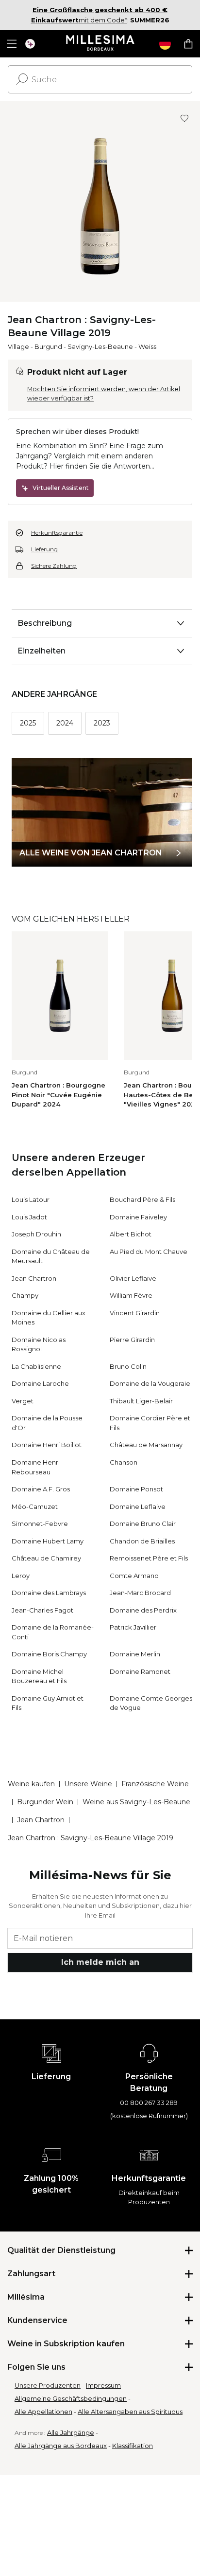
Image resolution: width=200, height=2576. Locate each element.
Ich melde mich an (100, 1962)
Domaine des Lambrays (49, 1593)
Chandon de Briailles (142, 1541)
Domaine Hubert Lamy (48, 1541)
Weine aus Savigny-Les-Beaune (136, 1802)
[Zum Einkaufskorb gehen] (188, 44)
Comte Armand (134, 1576)
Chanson (124, 1462)
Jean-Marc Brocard (140, 1593)
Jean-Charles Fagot (42, 1610)
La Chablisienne (36, 1366)
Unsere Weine (88, 1784)
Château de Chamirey (46, 1558)
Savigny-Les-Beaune (100, 346)
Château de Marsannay (146, 1445)
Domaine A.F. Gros (41, 1489)
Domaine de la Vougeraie (150, 1383)
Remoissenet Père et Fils (149, 1558)
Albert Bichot (131, 1234)
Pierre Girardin (132, 1340)
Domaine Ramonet (140, 1671)
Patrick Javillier (133, 1627)
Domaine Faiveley (138, 1217)
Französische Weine (155, 1784)
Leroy (21, 1576)
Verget (23, 1401)
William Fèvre (131, 1295)
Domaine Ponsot (136, 1489)
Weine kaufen (31, 1784)
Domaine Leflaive (138, 1506)
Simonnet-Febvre (40, 1524)
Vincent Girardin (135, 1313)
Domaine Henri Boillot (47, 1445)
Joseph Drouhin (36, 1234)
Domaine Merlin (135, 1654)
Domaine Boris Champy (49, 1654)
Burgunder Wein (45, 1802)
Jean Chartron (34, 1278)
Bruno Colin (128, 1366)
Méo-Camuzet (35, 1506)
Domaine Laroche (40, 1383)
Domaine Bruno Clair (143, 1524)
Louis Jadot (29, 1217)
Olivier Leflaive (133, 1278)
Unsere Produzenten (48, 2385)
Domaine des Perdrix (143, 1610)
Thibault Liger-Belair (141, 1401)
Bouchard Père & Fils (142, 1199)
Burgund (48, 346)
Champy (25, 1295)
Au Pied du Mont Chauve (149, 1252)
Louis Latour (31, 1199)
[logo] (100, 44)
